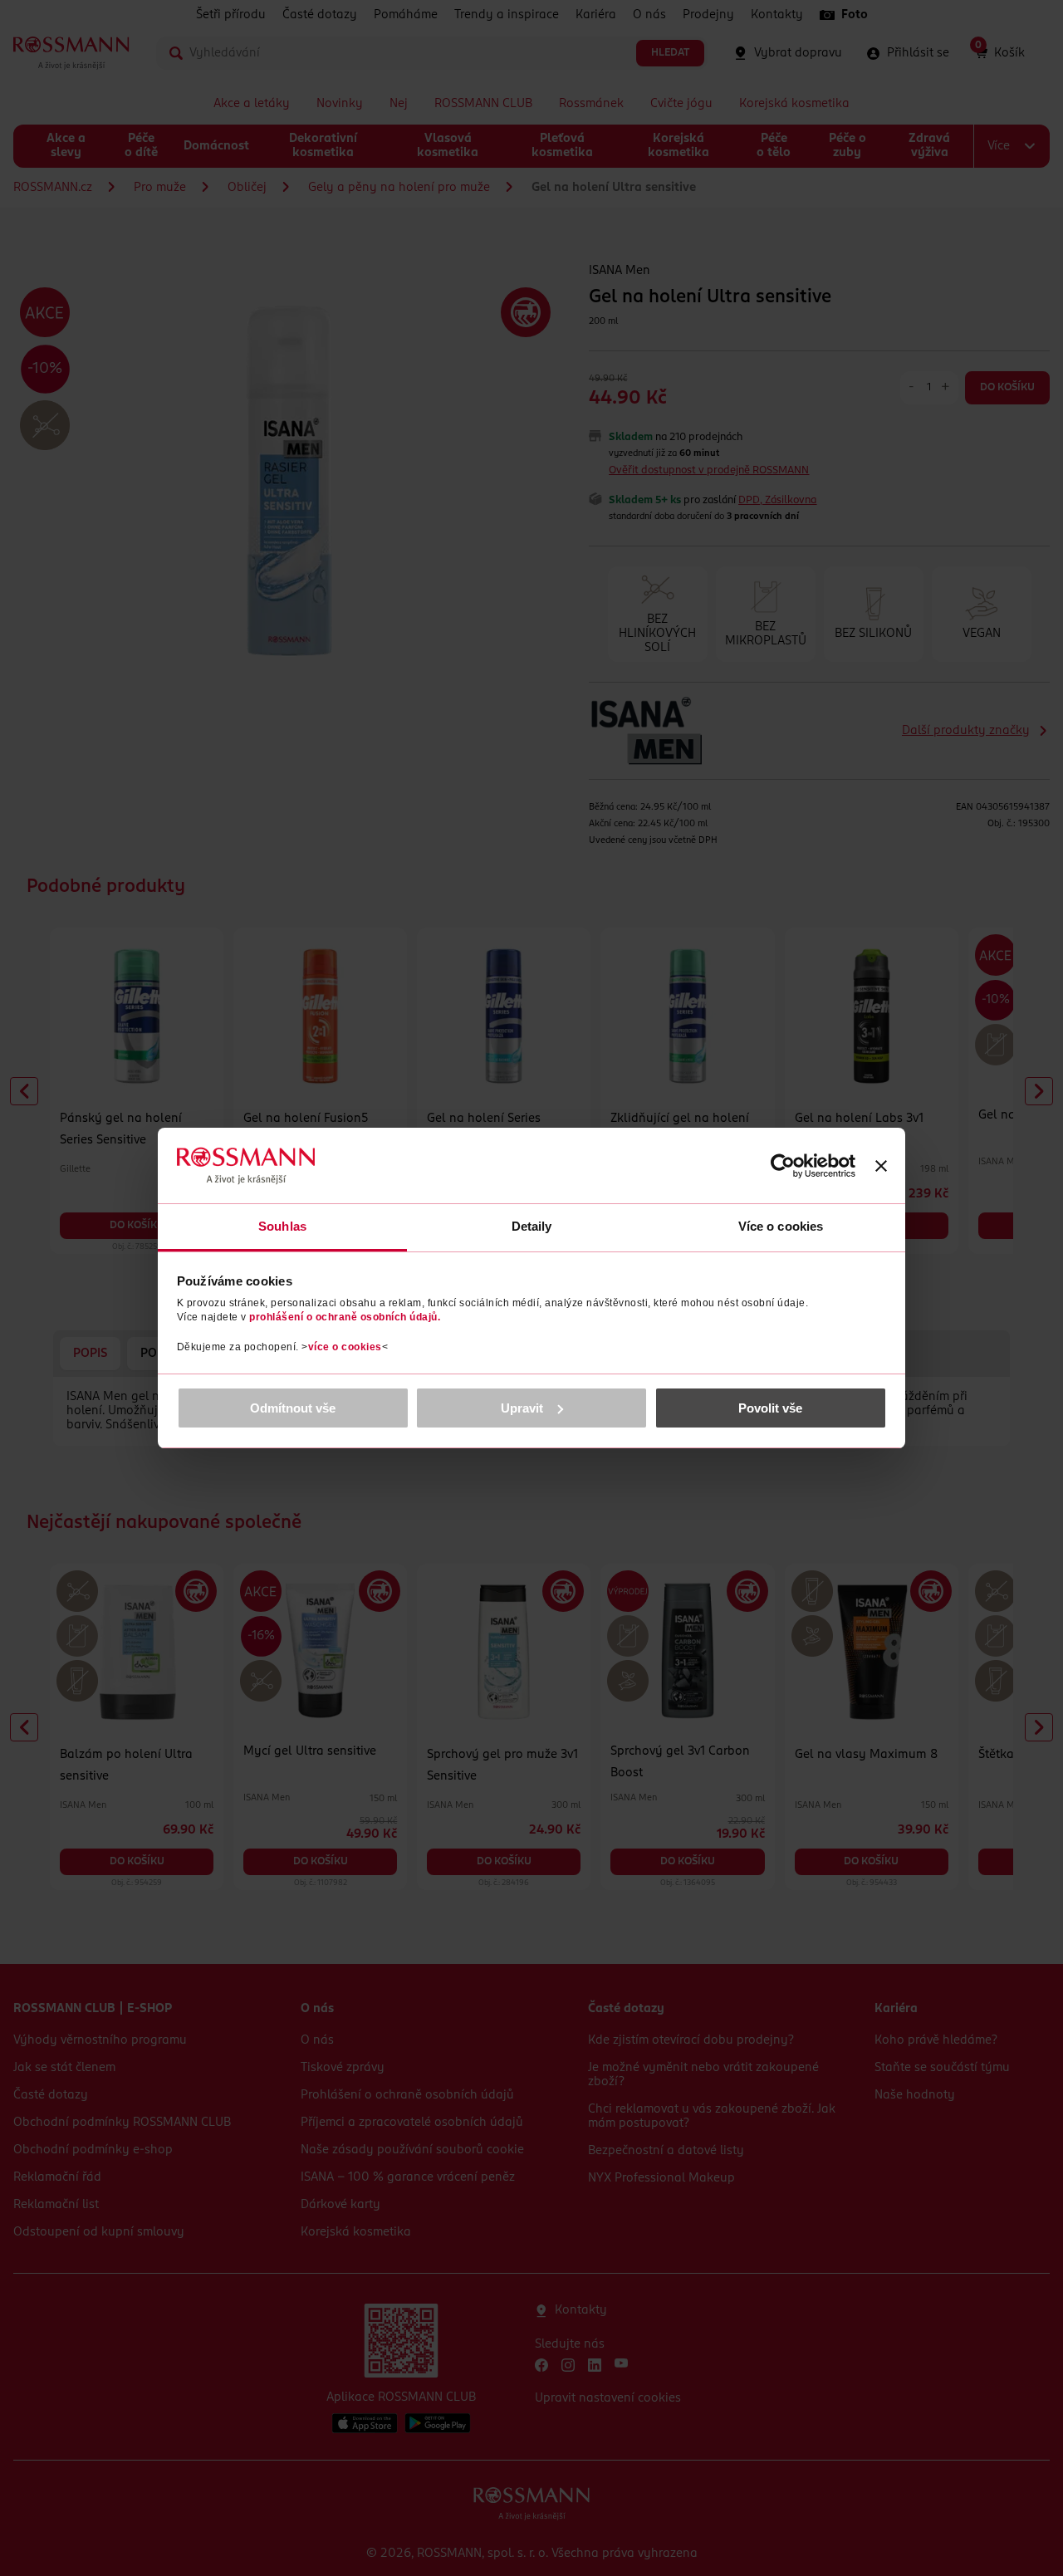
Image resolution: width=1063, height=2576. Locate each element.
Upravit (522, 1408)
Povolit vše (770, 1408)
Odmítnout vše (293, 1408)
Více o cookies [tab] (781, 1226)
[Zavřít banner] (881, 1166)
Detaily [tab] (532, 1226)
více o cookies (345, 1347)
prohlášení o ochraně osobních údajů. (345, 1317)
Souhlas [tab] (282, 1226)
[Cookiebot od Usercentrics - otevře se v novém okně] (783, 1166)
